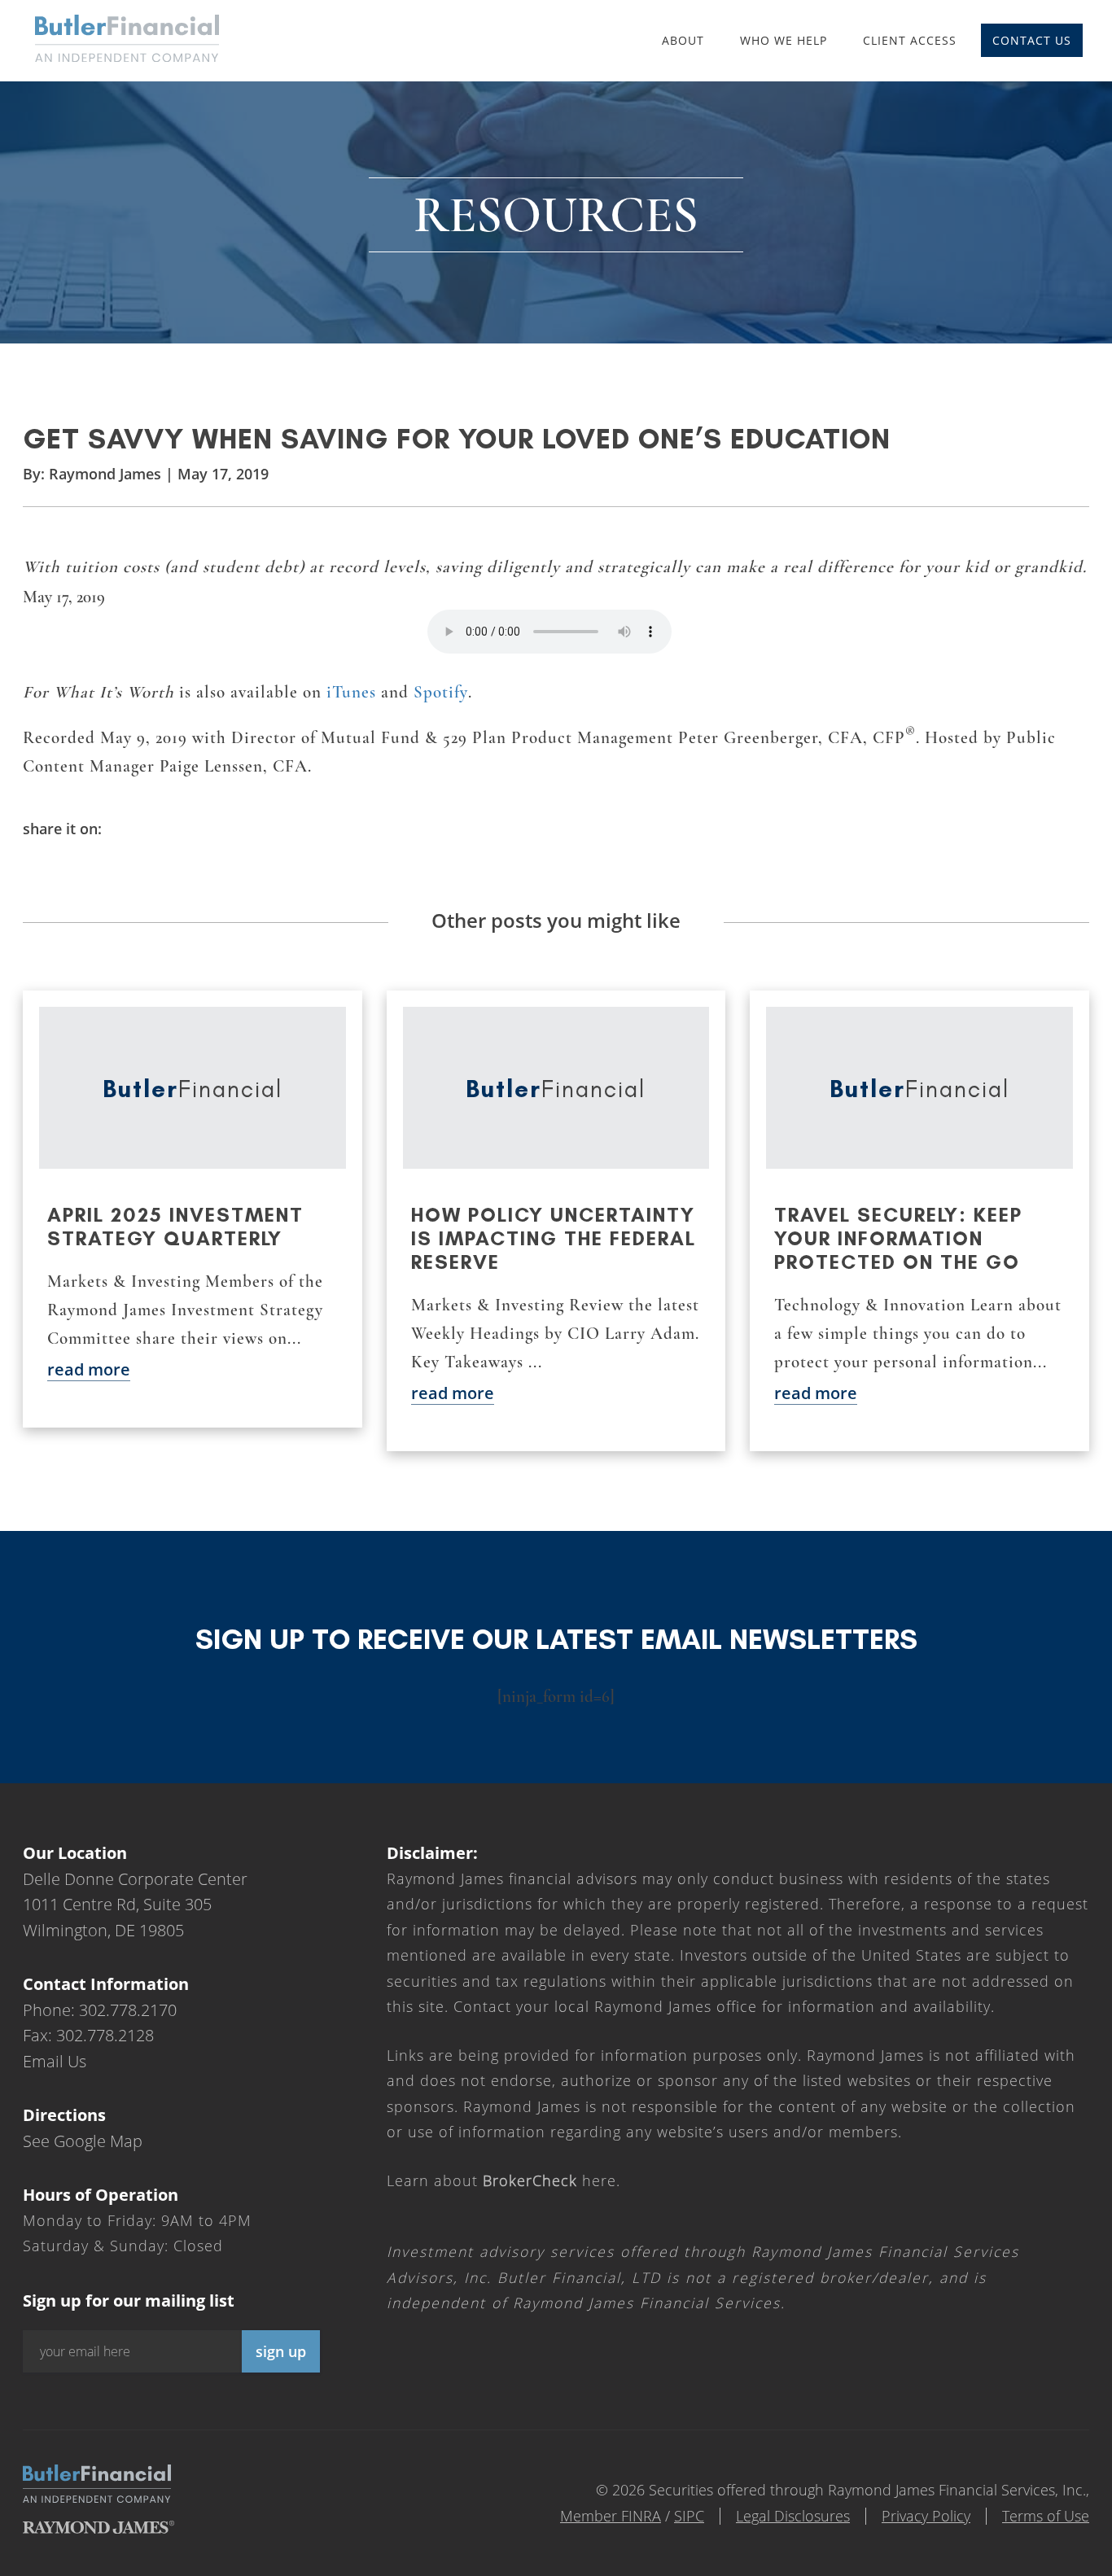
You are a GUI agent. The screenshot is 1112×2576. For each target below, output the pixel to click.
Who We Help (784, 40)
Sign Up (281, 2351)
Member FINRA (611, 2516)
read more (89, 1369)
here (549, 2180)
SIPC (689, 2516)
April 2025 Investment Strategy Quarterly (175, 1227)
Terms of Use (1046, 2516)
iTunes (351, 692)
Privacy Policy (926, 2516)
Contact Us (1032, 40)
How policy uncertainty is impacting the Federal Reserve (554, 1238)
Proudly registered (1001, 2565)
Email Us (55, 2061)
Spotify (441, 692)
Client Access (910, 40)
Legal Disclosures (793, 2516)
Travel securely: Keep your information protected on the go (898, 1238)
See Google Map (83, 2141)
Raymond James (105, 474)
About (683, 40)
